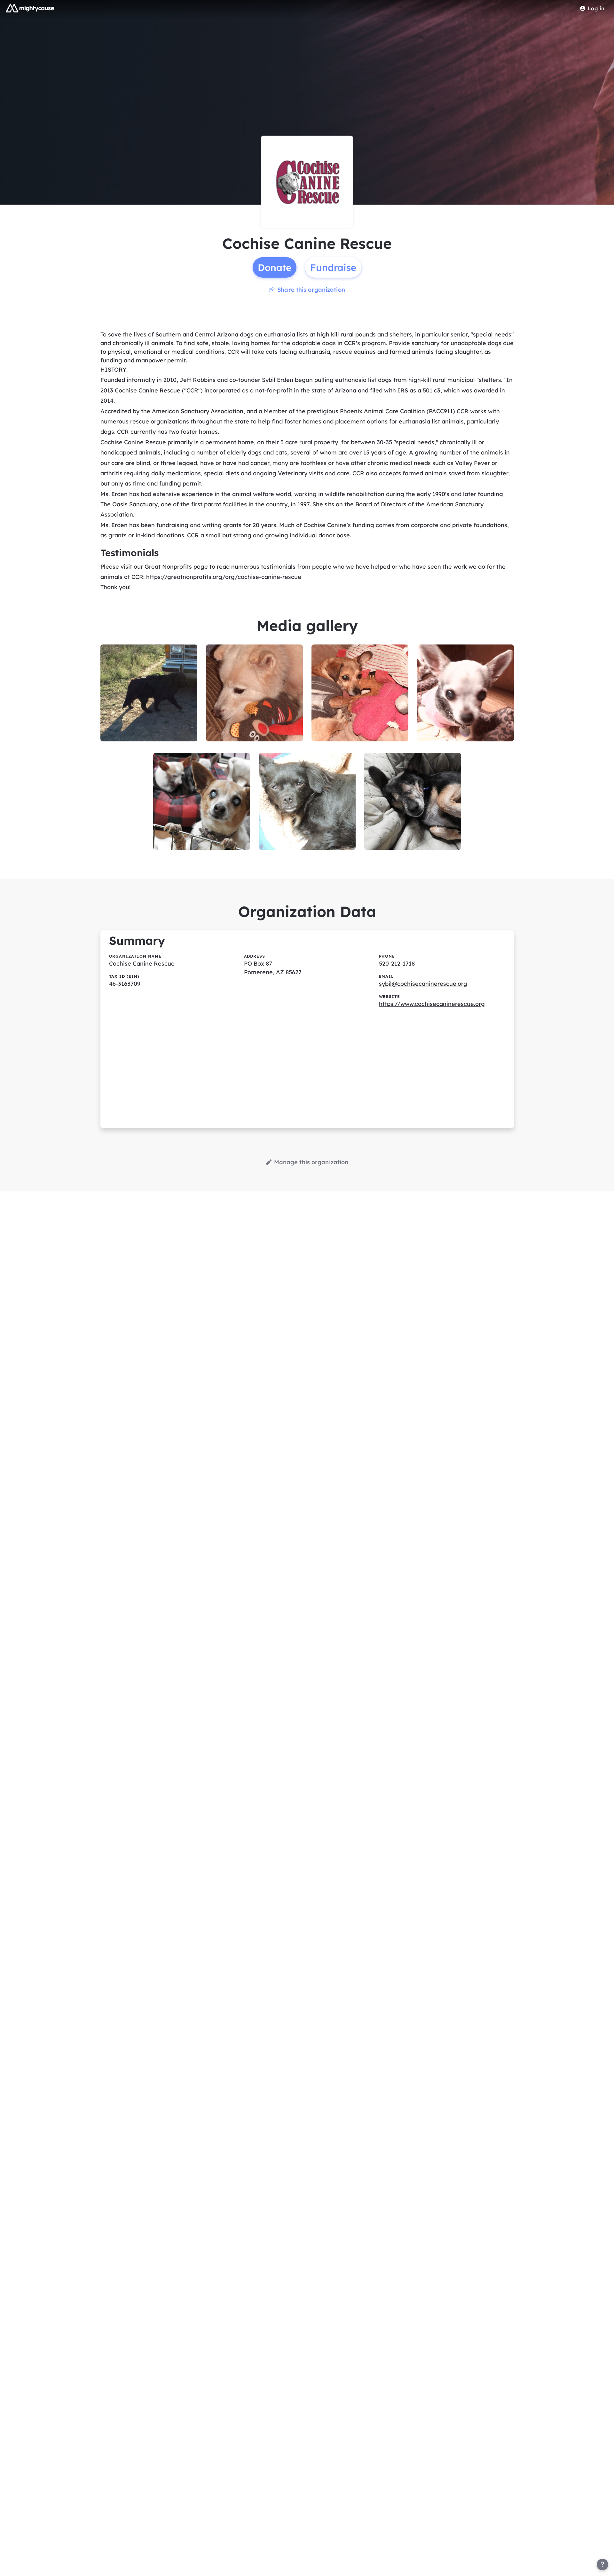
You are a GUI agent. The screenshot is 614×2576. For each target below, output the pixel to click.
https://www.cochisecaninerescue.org (432, 1004)
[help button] (602, 2564)
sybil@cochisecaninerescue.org (423, 984)
